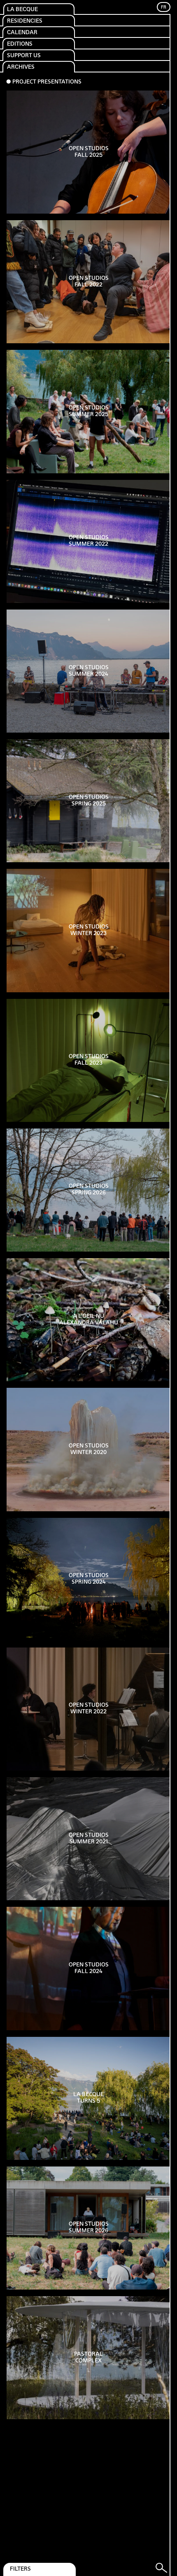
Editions (20, 44)
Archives (21, 67)
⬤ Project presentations (44, 82)
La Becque (22, 10)
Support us (24, 56)
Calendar (22, 33)
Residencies (25, 21)
